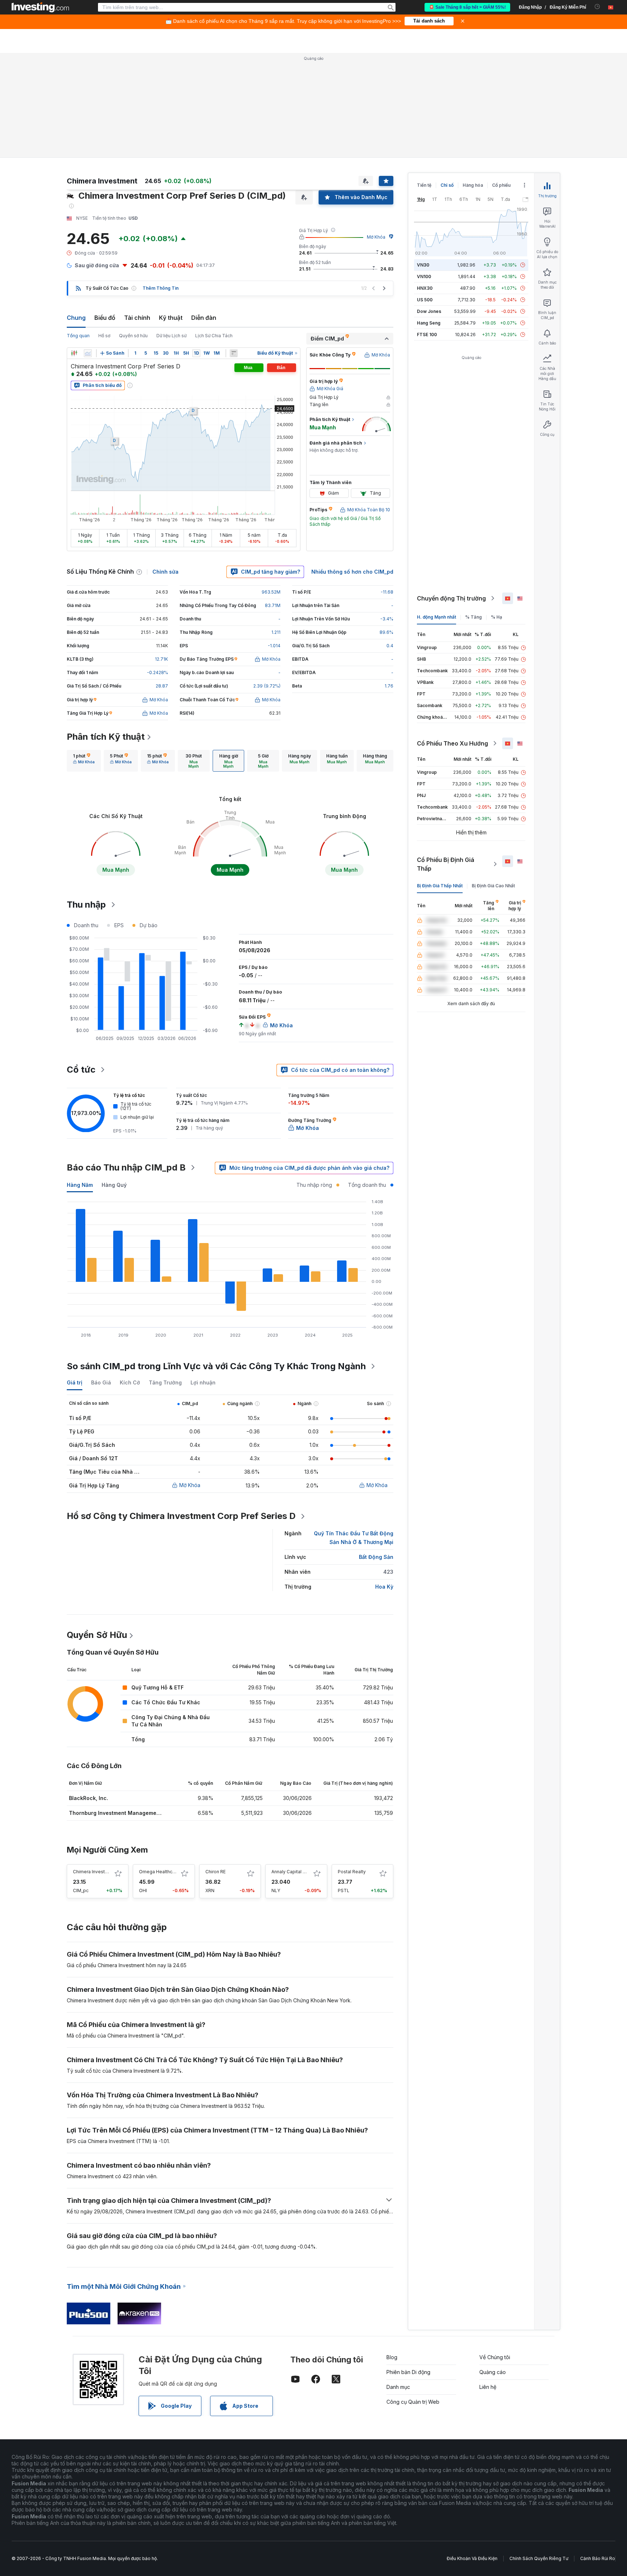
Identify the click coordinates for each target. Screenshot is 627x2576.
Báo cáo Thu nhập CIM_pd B (126, 1167)
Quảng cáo (493, 2372)
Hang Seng (429, 323)
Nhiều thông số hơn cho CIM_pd (352, 572)
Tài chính (137, 318)
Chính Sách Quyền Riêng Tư (539, 2558)
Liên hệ (488, 2387)
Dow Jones (429, 311)
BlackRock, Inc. (89, 1798)
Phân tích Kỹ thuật (106, 737)
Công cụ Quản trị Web (413, 2402)
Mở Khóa (376, 237)
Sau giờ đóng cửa (97, 265)
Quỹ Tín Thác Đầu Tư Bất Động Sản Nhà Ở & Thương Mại (354, 1538)
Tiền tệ (424, 185)
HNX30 (425, 288)
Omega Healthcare (159, 1872)
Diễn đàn (204, 318)
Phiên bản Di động (408, 2372)
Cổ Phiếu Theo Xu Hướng (452, 743)
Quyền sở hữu (133, 336)
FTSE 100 (427, 335)
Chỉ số (447, 185)
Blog (392, 2357)
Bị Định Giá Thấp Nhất (440, 886)
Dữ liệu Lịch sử (171, 336)
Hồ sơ (104, 336)
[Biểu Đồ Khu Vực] (88, 353)
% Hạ (497, 617)
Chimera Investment (94, 1872)
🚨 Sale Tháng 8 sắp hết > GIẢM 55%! (467, 7)
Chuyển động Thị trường (451, 598)
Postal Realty (352, 1872)
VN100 (424, 276)
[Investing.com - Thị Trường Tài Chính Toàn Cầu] (40, 7)
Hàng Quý (114, 1185)
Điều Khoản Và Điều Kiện (472, 2558)
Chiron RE (216, 1872)
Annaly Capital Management (301, 1872)
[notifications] (597, 7)
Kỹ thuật (171, 318)
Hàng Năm (80, 1185)
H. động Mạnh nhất (437, 617)
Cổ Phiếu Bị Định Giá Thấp (446, 864)
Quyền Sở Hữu (97, 1635)
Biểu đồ (105, 318)
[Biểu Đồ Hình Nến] (74, 353)
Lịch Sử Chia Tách (214, 336)
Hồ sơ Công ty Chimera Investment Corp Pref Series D (181, 1516)
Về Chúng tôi (495, 2357)
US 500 (425, 300)
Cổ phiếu (501, 185)
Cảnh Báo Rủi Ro (598, 2558)
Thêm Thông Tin (161, 288)
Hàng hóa (473, 185)
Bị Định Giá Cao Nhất (493, 886)
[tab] (84, 761)
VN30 (423, 265)
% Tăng (474, 617)
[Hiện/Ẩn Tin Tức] (234, 353)
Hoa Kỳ (384, 1587)
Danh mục (398, 2387)
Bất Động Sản (376, 1557)
